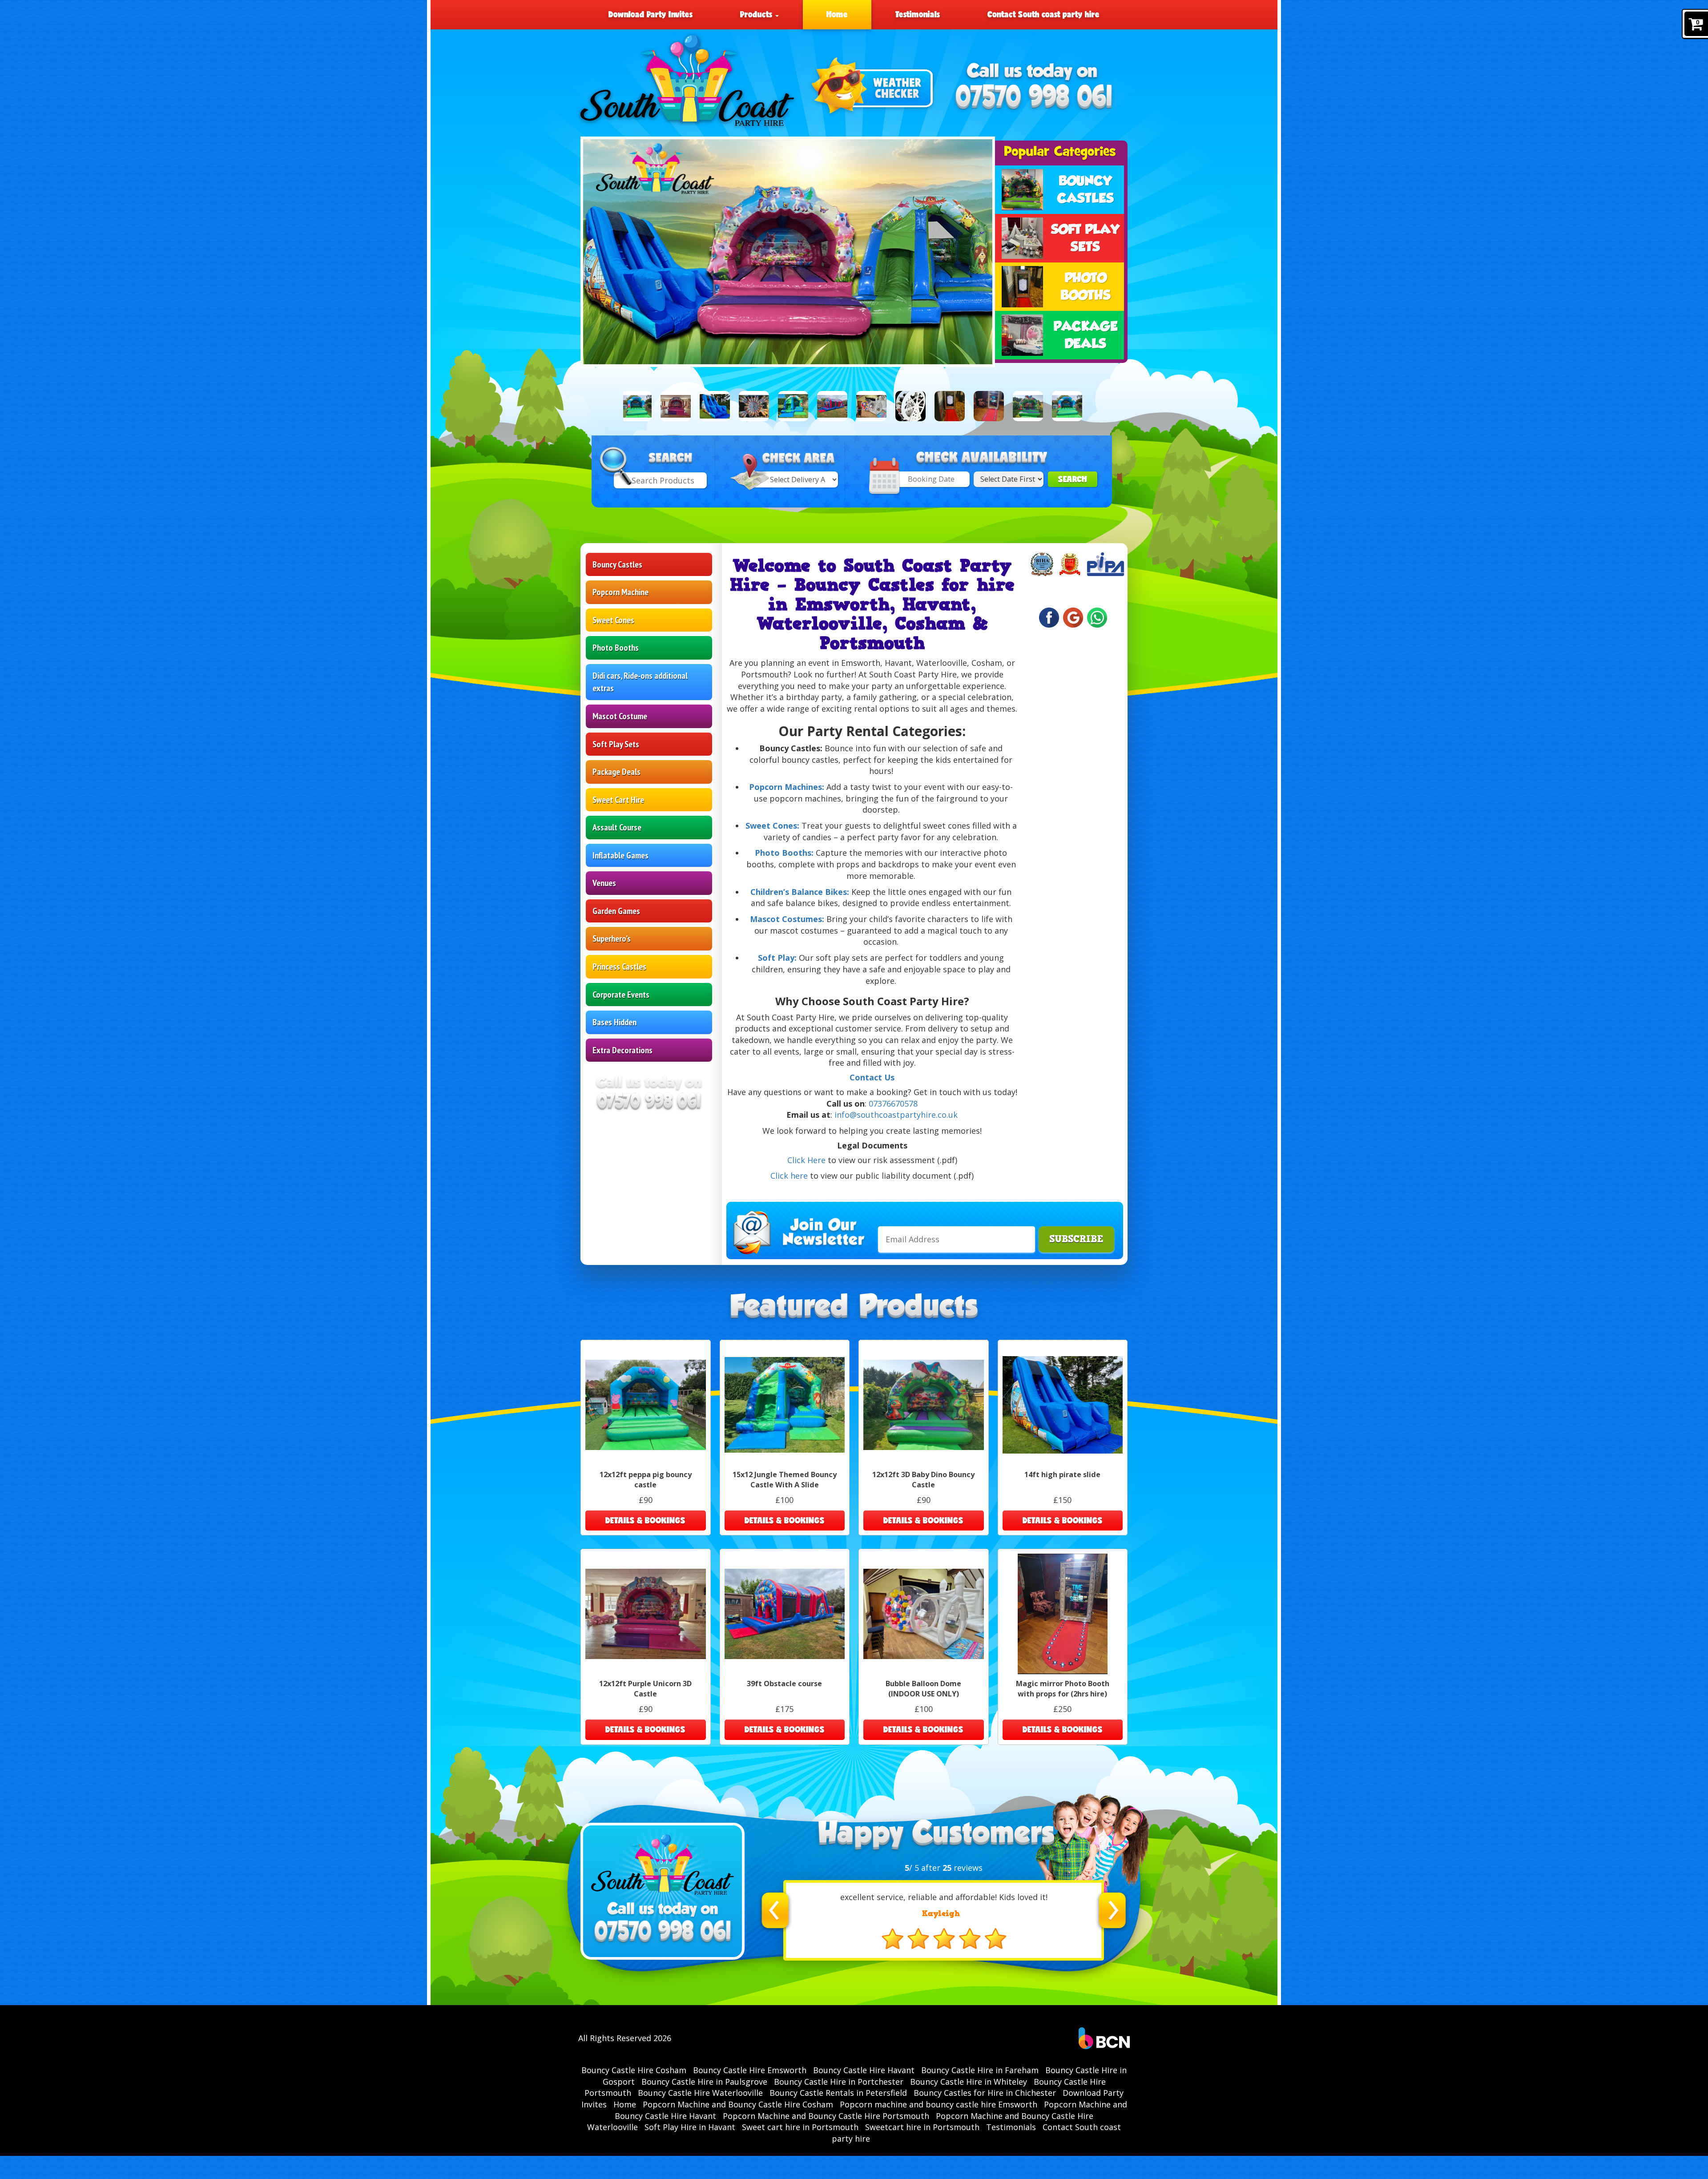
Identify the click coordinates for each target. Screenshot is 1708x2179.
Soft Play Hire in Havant (690, 2127)
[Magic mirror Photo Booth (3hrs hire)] (950, 406)
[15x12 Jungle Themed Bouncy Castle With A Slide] (793, 406)
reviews (963, 1868)
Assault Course (617, 827)
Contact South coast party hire (1043, 14)
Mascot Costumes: (788, 919)
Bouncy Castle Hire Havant (864, 2070)
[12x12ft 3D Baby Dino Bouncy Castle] (1028, 406)
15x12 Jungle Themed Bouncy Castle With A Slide (785, 1480)
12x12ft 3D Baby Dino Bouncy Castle (923, 1480)
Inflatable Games (620, 855)
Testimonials (918, 14)
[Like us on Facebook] (1049, 618)
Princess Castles (619, 967)
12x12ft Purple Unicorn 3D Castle (645, 1689)
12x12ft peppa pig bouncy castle (646, 1480)
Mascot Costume (620, 716)
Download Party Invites (651, 14)
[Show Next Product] (1102, 408)
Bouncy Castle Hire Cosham (634, 2070)
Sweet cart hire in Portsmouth (800, 2127)
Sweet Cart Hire (618, 800)
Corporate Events (621, 995)
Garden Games (616, 911)
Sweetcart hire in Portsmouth (922, 2127)
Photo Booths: (784, 853)
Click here (789, 1176)
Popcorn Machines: (787, 787)
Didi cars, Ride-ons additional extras (640, 682)
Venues (604, 883)
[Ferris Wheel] (910, 406)
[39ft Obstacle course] (832, 406)
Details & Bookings (645, 1520)
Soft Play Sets (616, 744)
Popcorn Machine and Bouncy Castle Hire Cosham (738, 2104)
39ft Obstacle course (784, 1684)
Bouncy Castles (617, 564)
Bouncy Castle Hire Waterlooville (700, 2093)
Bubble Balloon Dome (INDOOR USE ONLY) (923, 1689)
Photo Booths (616, 648)
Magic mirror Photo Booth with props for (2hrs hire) (1063, 1689)
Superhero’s (612, 938)
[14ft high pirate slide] (715, 406)
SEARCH (1073, 479)
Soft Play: (777, 958)
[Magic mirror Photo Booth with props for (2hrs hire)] (989, 406)
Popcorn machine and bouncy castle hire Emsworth (939, 2104)
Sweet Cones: (772, 826)
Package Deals (616, 772)
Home (837, 14)
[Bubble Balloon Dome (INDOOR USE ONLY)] (871, 406)
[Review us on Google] (1073, 618)
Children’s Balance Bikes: (800, 892)
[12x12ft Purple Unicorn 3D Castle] (676, 406)
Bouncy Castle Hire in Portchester (839, 2082)
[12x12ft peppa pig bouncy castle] (636, 406)
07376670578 (893, 1104)
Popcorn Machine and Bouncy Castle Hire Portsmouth (826, 2116)
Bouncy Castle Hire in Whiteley (969, 2082)
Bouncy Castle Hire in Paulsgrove (704, 2082)
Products (757, 14)
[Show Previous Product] (608, 408)
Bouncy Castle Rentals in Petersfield (838, 2093)
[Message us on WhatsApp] (1097, 618)
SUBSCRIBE (1076, 1239)
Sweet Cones (613, 620)
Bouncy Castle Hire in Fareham (980, 2070)
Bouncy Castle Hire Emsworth (750, 2070)
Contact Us (872, 1077)
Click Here (806, 1160)
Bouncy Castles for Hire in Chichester (985, 2093)
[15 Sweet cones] (754, 406)
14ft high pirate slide (1062, 1474)
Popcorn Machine (620, 592)
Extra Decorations (622, 1050)
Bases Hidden (614, 1022)
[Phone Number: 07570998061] (1034, 98)
